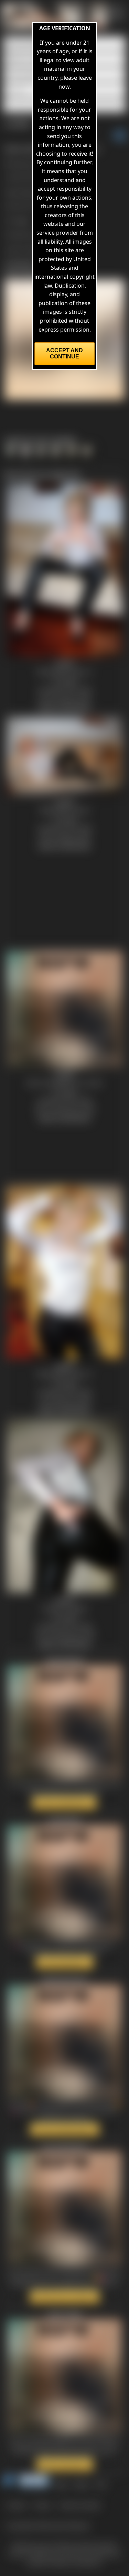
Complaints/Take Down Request (48, 2525)
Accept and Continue (64, 353)
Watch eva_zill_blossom (65, 2297)
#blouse (30, 192)
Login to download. (30, 249)
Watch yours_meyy (65, 2464)
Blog (61, 2484)
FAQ (101, 2484)
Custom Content (79, 2505)
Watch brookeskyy (65, 1962)
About (82, 2484)
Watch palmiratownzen (65, 2129)
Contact (16, 2505)
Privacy (42, 2505)
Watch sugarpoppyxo (64, 1803)
